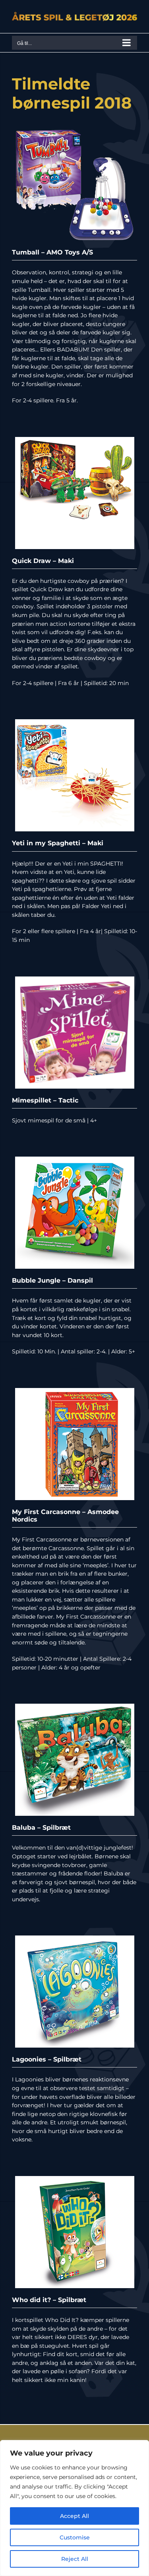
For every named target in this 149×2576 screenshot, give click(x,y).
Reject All (75, 2559)
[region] (74, 2508)
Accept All (74, 2516)
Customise (75, 2537)
